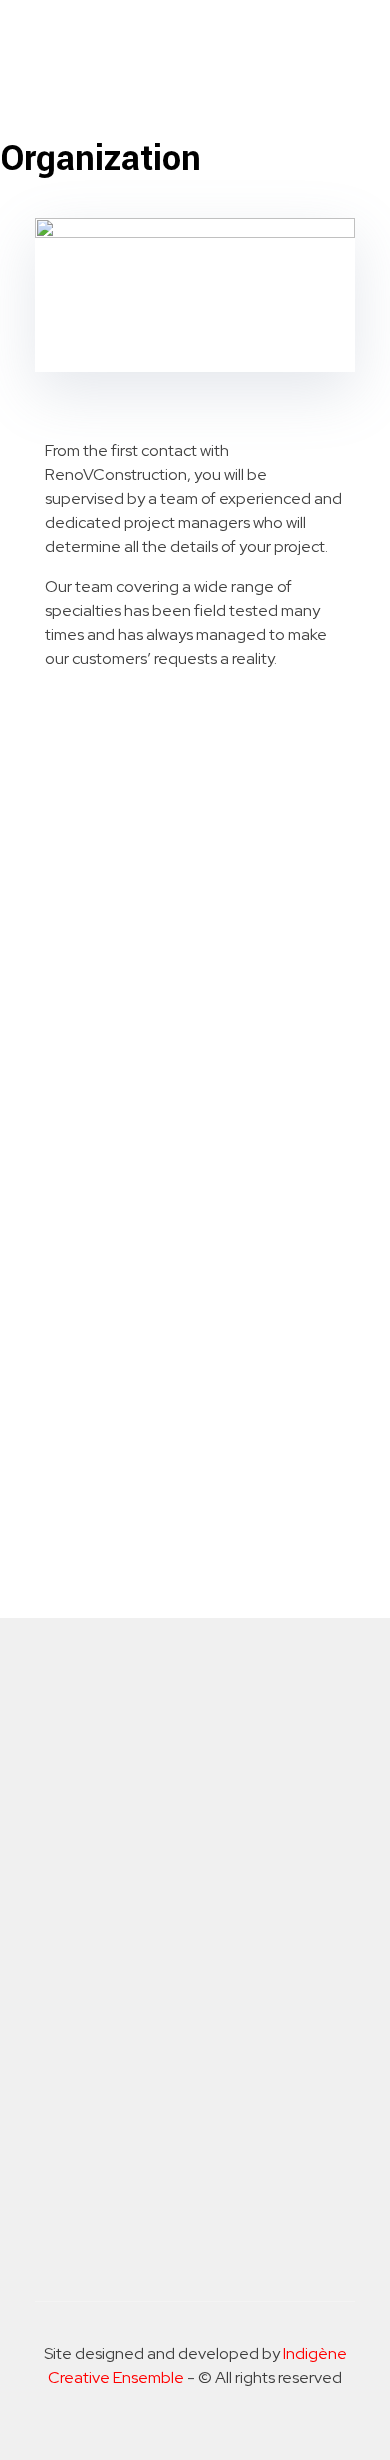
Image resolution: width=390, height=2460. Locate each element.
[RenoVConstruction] (135, 40)
